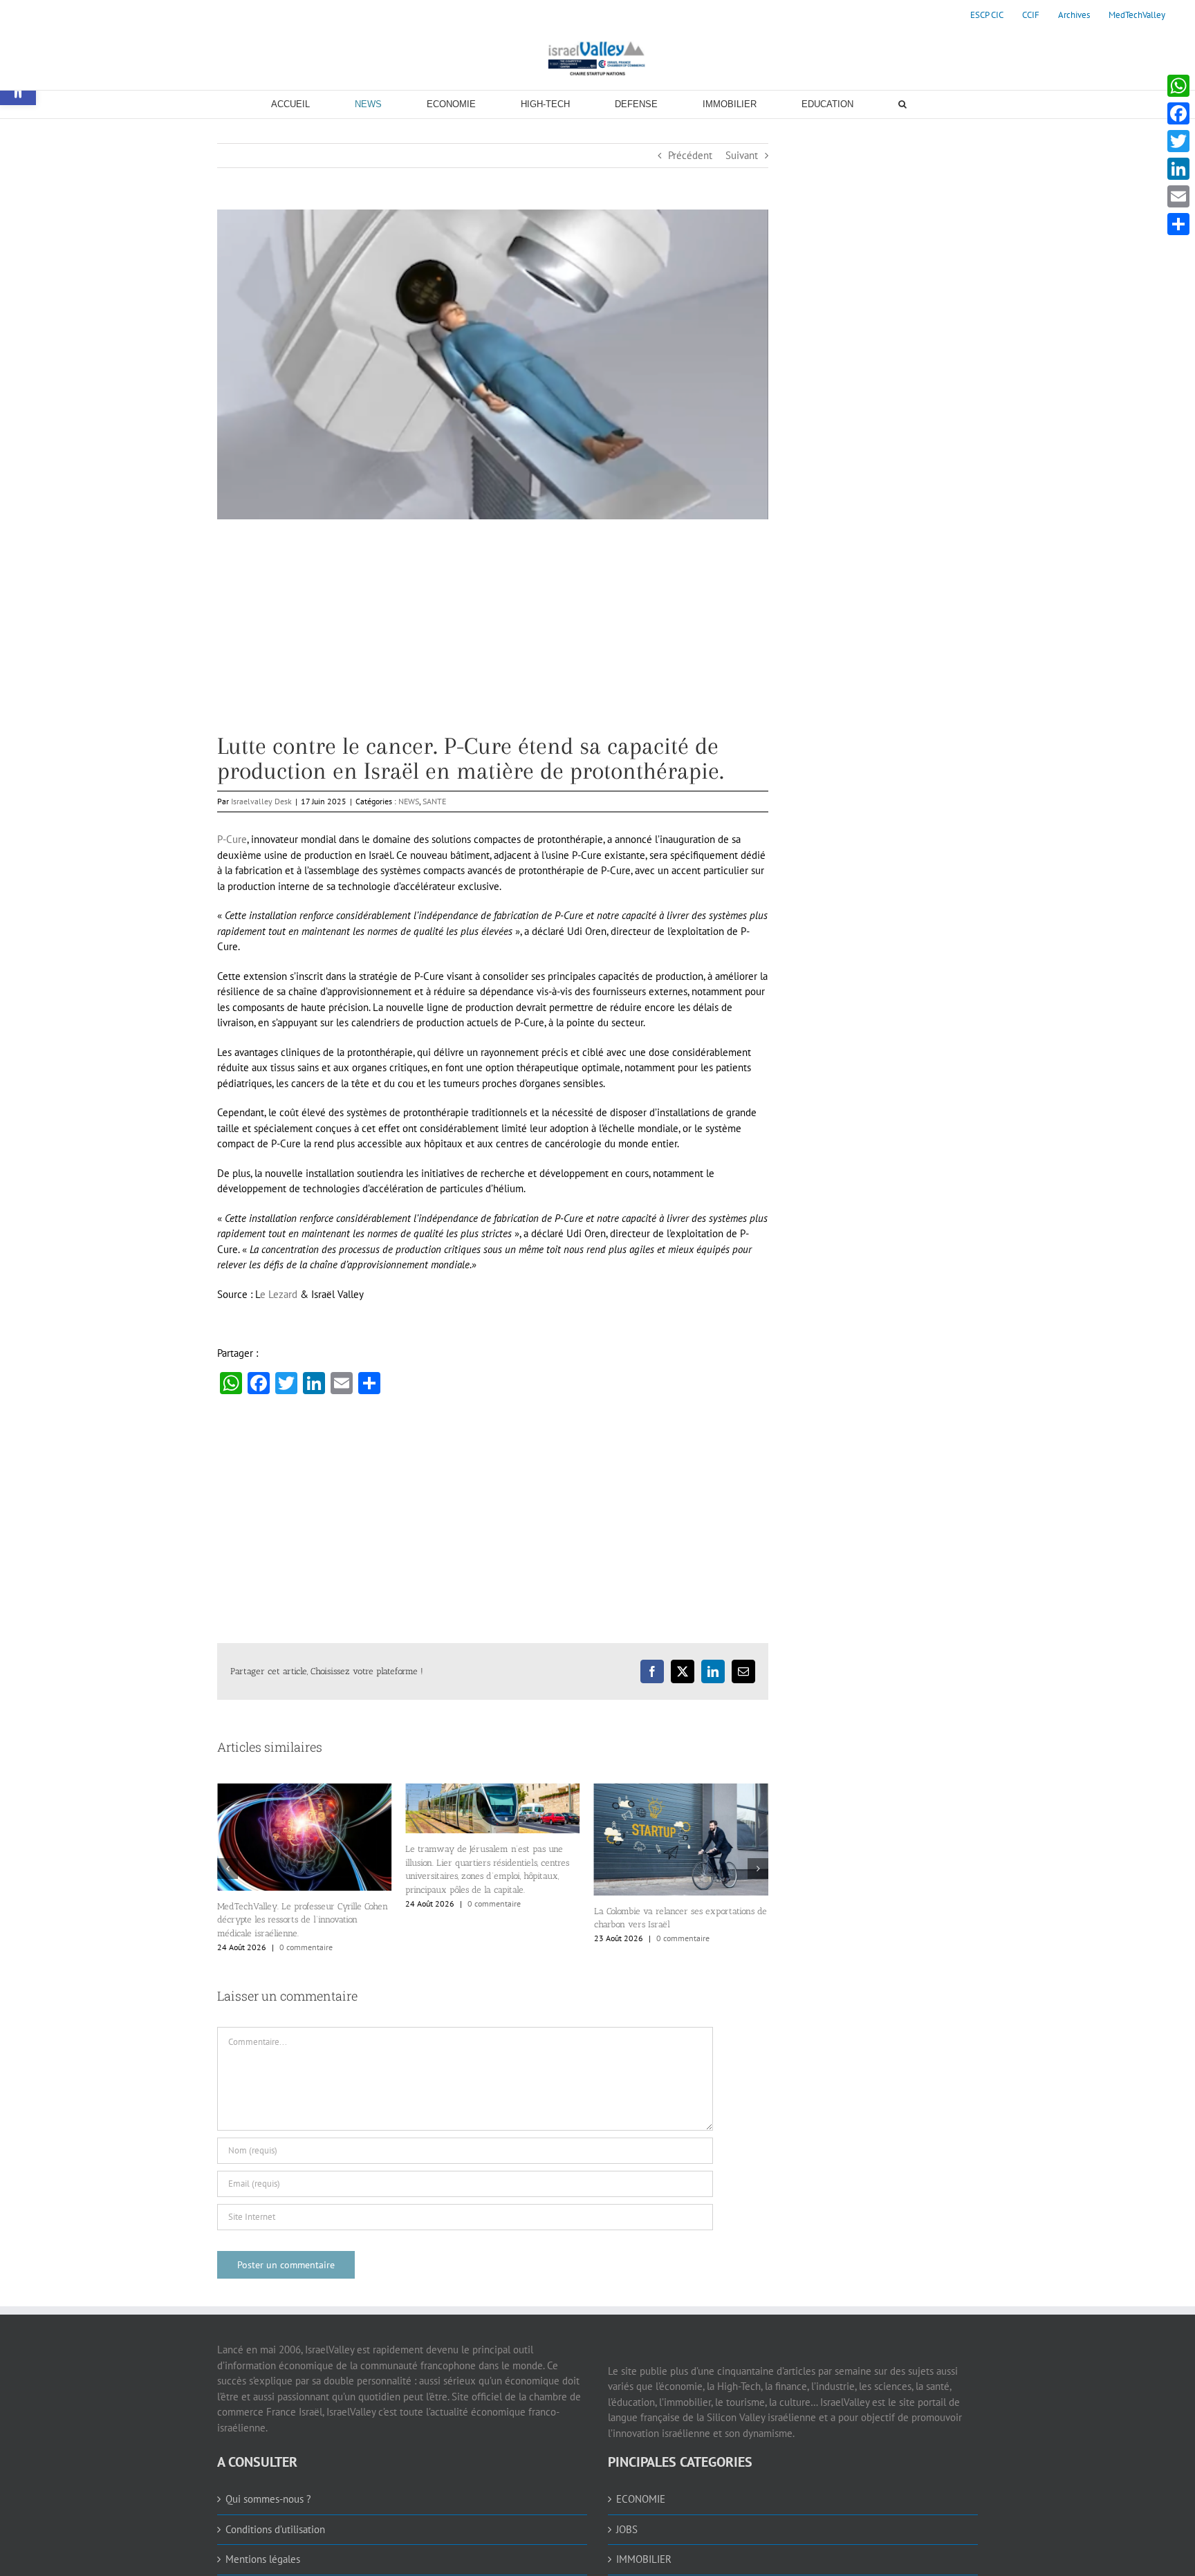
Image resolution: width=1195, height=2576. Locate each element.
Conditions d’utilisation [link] (275, 2538)
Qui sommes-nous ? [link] (268, 2508)
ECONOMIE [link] (641, 2508)
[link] (987, 15)
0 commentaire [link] (306, 1903)
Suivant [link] (742, 155)
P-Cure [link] (232, 839)
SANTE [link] (434, 801)
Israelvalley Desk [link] (261, 801)
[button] (228, 1873)
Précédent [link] (690, 155)
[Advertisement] (493, 637)
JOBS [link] (627, 2538)
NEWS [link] (409, 801)
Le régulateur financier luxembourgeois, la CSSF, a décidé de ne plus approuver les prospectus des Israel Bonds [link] (677, 1929)
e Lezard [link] (279, 1294)
